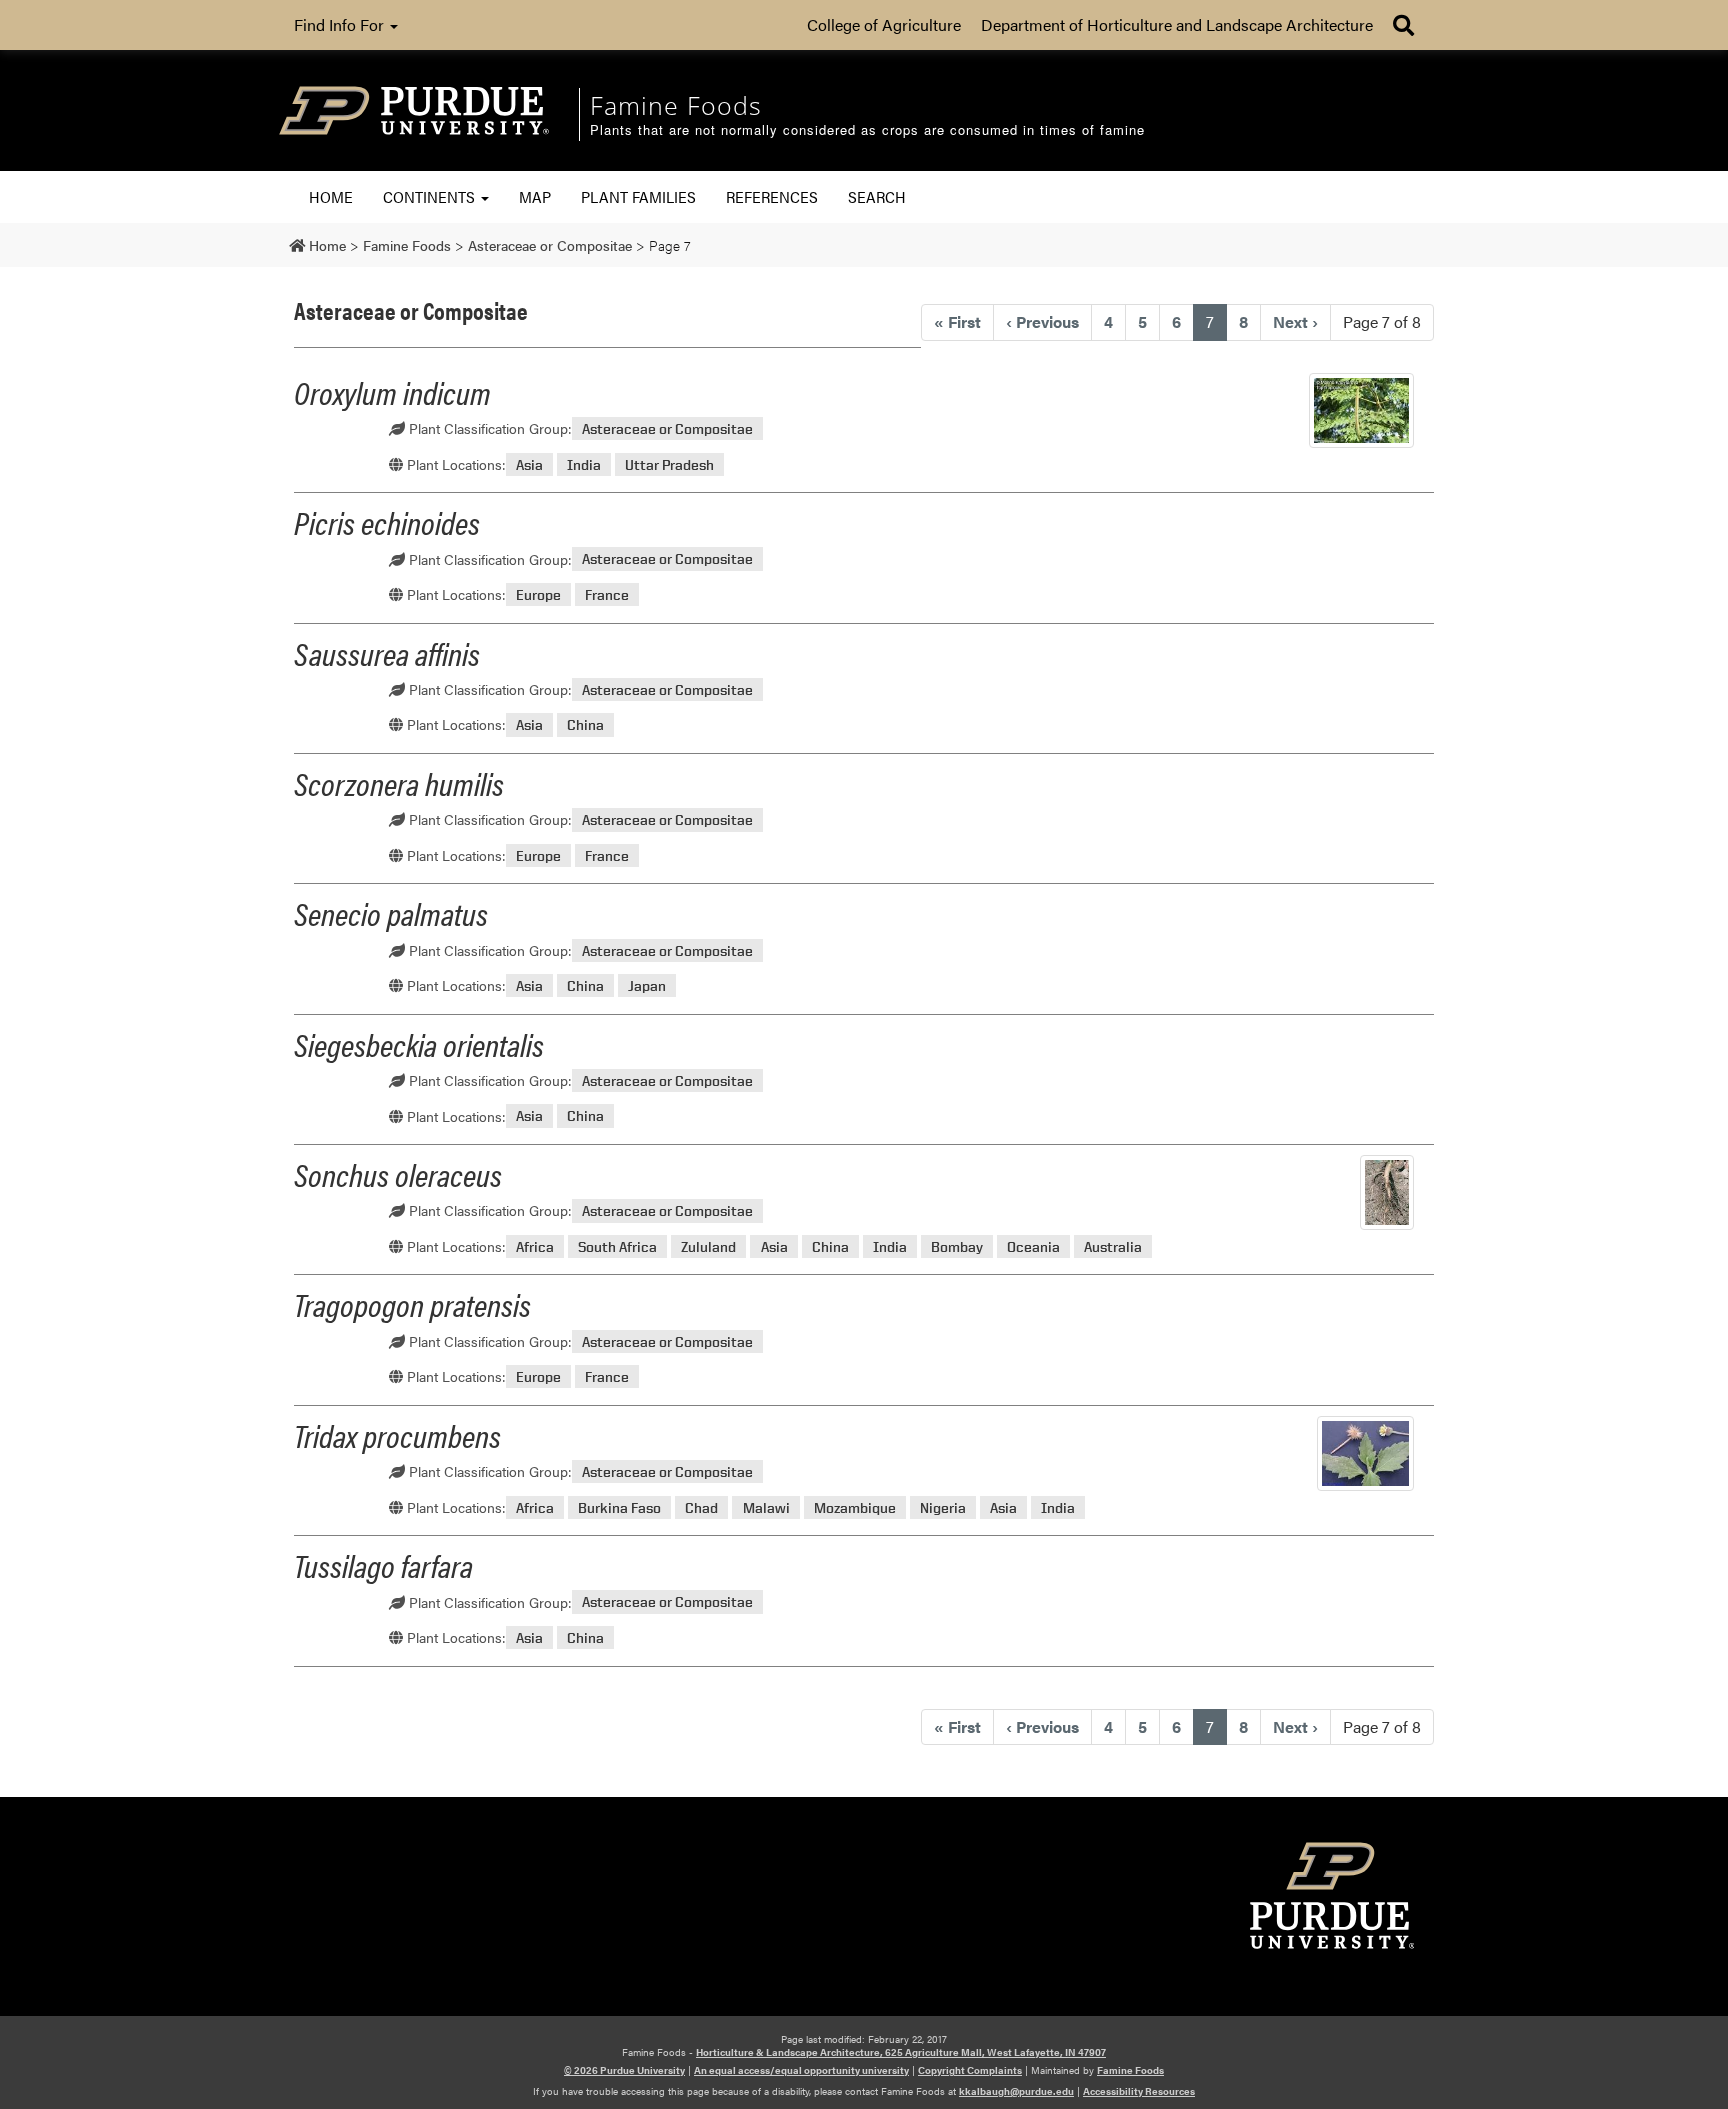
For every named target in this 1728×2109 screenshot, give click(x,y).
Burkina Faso (619, 1507)
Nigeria (943, 1507)
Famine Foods (1130, 2070)
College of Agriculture (884, 24)
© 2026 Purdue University (624, 2070)
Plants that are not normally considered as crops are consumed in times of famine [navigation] (867, 130)
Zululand (708, 1246)
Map (535, 196)
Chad (701, 1507)
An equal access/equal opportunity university (801, 2070)
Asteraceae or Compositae (667, 428)
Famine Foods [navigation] (676, 105)
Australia (1113, 1246)
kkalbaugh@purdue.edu (1016, 2091)
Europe (538, 594)
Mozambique (855, 1507)
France (607, 594)
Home (331, 196)
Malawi (766, 1507)
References (772, 196)
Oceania (1033, 1246)
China (585, 724)
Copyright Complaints (970, 2070)
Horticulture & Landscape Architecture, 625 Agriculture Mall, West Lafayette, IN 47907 (901, 2052)
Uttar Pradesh (669, 464)
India (584, 464)
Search (877, 196)
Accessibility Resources (1139, 2091)
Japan (647, 985)
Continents (431, 196)
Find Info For (341, 24)
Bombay (957, 1246)
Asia (529, 464)
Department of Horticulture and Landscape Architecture (1177, 24)
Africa (535, 1246)
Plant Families (638, 196)
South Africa (617, 1246)
